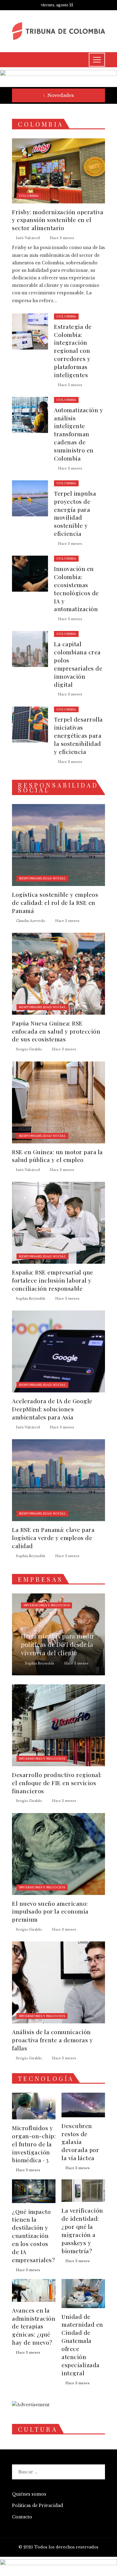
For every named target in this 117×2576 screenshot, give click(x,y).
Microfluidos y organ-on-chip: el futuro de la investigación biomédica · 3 (34, 2144)
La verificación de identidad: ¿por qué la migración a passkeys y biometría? (82, 2230)
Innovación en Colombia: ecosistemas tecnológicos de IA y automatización (76, 589)
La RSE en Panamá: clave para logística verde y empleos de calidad (53, 1538)
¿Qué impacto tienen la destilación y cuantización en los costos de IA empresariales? (33, 2236)
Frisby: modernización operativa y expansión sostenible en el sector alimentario (58, 220)
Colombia (29, 196)
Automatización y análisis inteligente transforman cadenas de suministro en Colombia (78, 434)
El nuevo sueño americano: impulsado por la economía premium (50, 1911)
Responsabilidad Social (42, 878)
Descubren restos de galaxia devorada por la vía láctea (80, 2142)
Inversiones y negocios (46, 1605)
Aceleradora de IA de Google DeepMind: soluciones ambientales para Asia (52, 1409)
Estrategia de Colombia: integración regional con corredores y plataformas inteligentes (73, 351)
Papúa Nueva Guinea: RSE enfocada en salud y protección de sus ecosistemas (56, 1031)
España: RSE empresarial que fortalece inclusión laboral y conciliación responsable (53, 1280)
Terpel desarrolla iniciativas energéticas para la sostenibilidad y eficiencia (78, 735)
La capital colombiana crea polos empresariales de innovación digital (78, 664)
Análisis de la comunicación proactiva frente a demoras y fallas (52, 2040)
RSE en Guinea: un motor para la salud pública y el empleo (57, 1156)
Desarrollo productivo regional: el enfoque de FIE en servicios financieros (57, 1783)
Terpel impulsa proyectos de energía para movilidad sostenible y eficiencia (75, 513)
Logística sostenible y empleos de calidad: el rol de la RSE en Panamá (55, 902)
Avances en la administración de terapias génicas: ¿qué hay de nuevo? (34, 2326)
